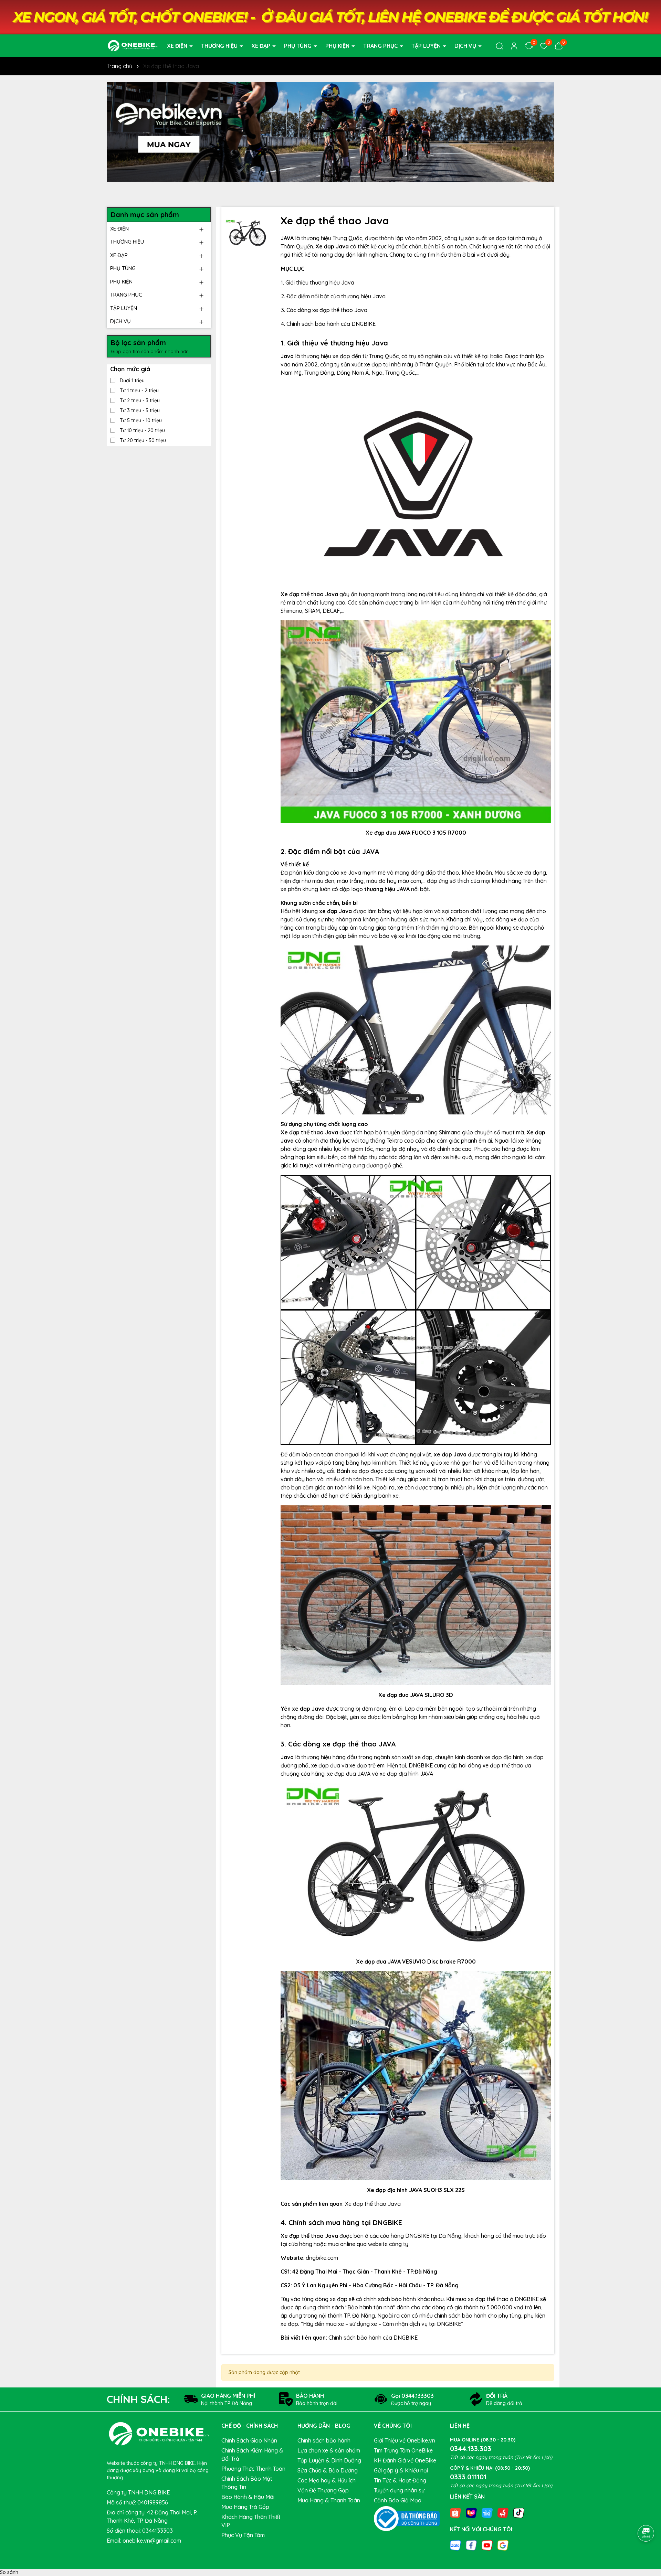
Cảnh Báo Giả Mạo (398, 2500)
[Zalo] (455, 2545)
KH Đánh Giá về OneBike (405, 2460)
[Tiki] (487, 2512)
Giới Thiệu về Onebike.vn (405, 2440)
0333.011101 (468, 2477)
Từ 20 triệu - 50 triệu (142, 440)
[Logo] (133, 45)
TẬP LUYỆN (427, 46)
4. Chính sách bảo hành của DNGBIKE (328, 324)
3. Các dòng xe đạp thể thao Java (324, 310)
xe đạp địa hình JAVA (407, 1774)
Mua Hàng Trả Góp (245, 2507)
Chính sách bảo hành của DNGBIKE (374, 2338)
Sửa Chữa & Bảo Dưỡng (328, 2470)
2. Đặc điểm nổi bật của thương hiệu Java (333, 296)
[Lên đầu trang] (646, 2514)
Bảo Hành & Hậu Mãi (248, 2497)
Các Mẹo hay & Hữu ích (327, 2480)
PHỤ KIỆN (338, 46)
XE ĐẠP (261, 46)
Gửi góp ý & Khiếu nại (401, 2470)
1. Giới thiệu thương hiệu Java (318, 282)
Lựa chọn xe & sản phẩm (329, 2450)
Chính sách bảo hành (324, 2440)
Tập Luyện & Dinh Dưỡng (329, 2460)
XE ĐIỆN (178, 46)
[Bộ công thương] (407, 2518)
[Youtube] (487, 2545)
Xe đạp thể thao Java (372, 2204)
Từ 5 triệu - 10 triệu (140, 420)
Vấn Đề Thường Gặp (323, 2490)
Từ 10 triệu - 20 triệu (142, 430)
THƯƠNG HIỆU (220, 46)
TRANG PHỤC (381, 46)
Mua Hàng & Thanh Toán (329, 2500)
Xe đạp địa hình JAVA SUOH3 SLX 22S (416, 2190)
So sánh (9, 2572)
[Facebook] (471, 2545)
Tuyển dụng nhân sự (399, 2490)
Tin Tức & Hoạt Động (400, 2480)
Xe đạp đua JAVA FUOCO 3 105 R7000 (416, 833)
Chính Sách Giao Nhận (249, 2440)
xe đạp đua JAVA (349, 1774)
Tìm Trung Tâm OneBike (403, 2450)
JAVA (287, 238)
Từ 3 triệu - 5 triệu (139, 410)
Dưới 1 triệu (132, 381)
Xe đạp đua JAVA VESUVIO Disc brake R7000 (416, 1962)
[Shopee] (455, 2512)
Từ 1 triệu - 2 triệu (139, 391)
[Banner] (330, 132)
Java (287, 356)
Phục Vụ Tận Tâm (243, 2535)
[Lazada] (471, 2512)
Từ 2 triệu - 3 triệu (139, 400)
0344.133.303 (471, 2449)
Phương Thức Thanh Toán (253, 2469)
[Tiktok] (519, 2512)
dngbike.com (322, 2258)
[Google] (503, 2545)
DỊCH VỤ (466, 46)
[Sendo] (503, 2512)
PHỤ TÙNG (298, 46)
